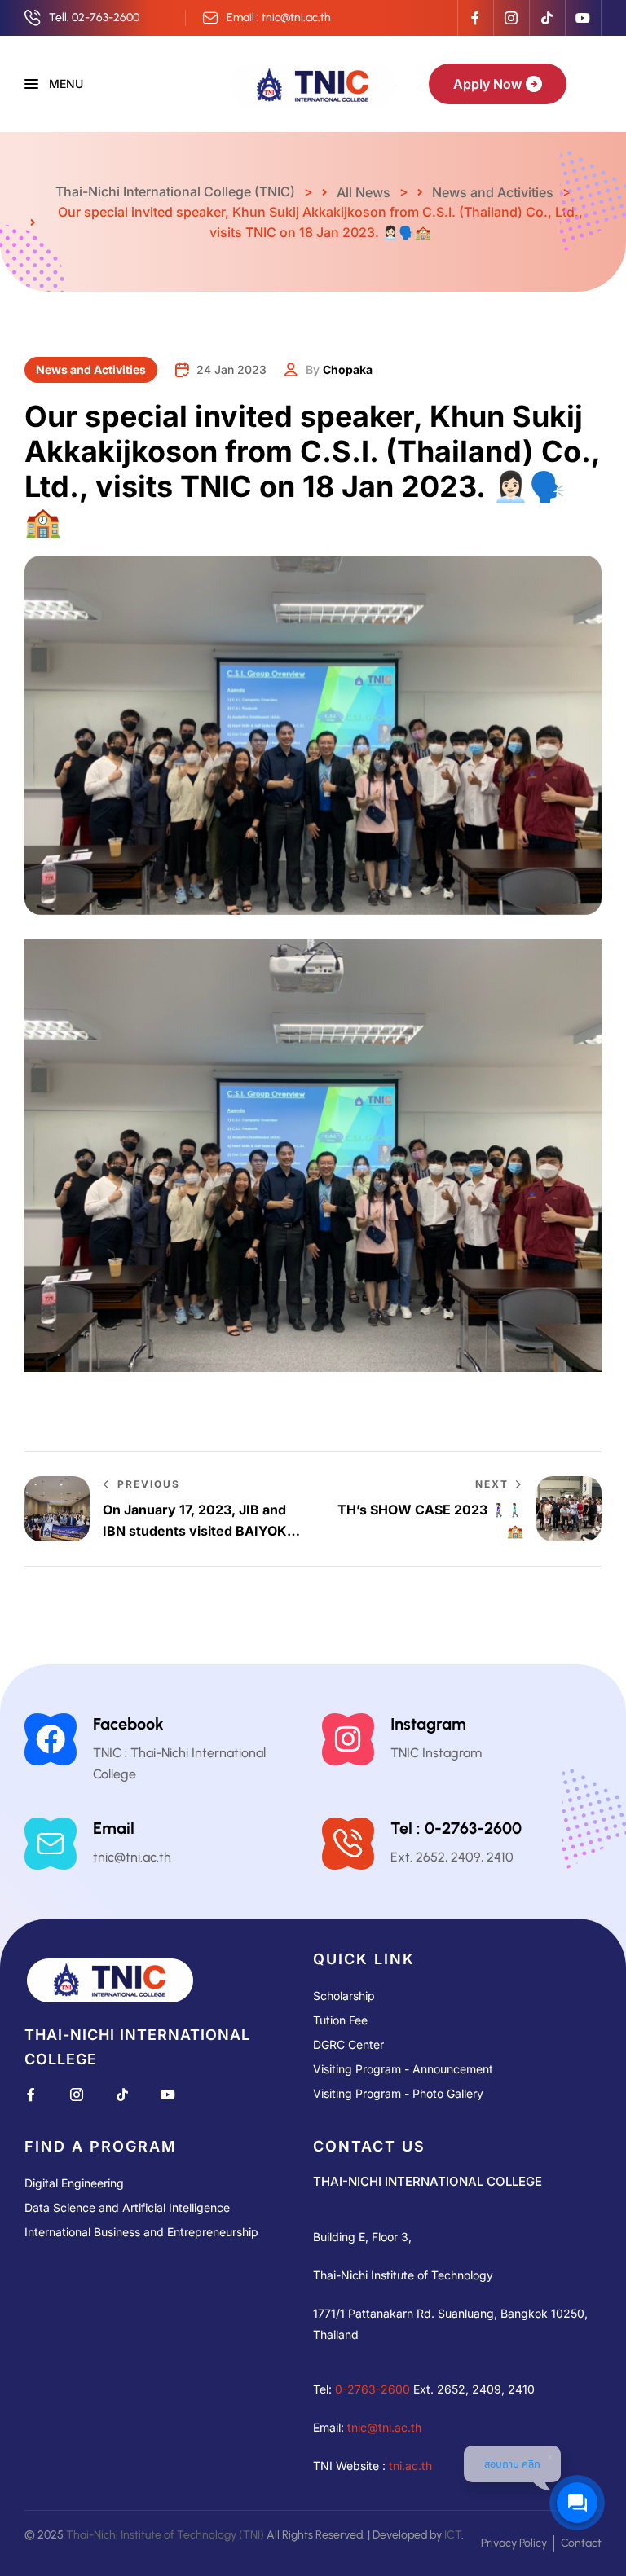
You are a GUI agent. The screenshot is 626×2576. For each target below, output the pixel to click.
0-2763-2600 (373, 2388)
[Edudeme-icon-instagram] (511, 18)
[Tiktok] (547, 18)
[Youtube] (583, 18)
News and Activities (91, 369)
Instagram (428, 1724)
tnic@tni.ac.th (384, 2427)
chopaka (348, 369)
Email (114, 1828)
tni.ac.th (410, 2465)
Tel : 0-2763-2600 (456, 1828)
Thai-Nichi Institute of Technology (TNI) (165, 2534)
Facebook (128, 1724)
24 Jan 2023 (231, 369)
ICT (453, 2534)
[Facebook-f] (475, 18)
